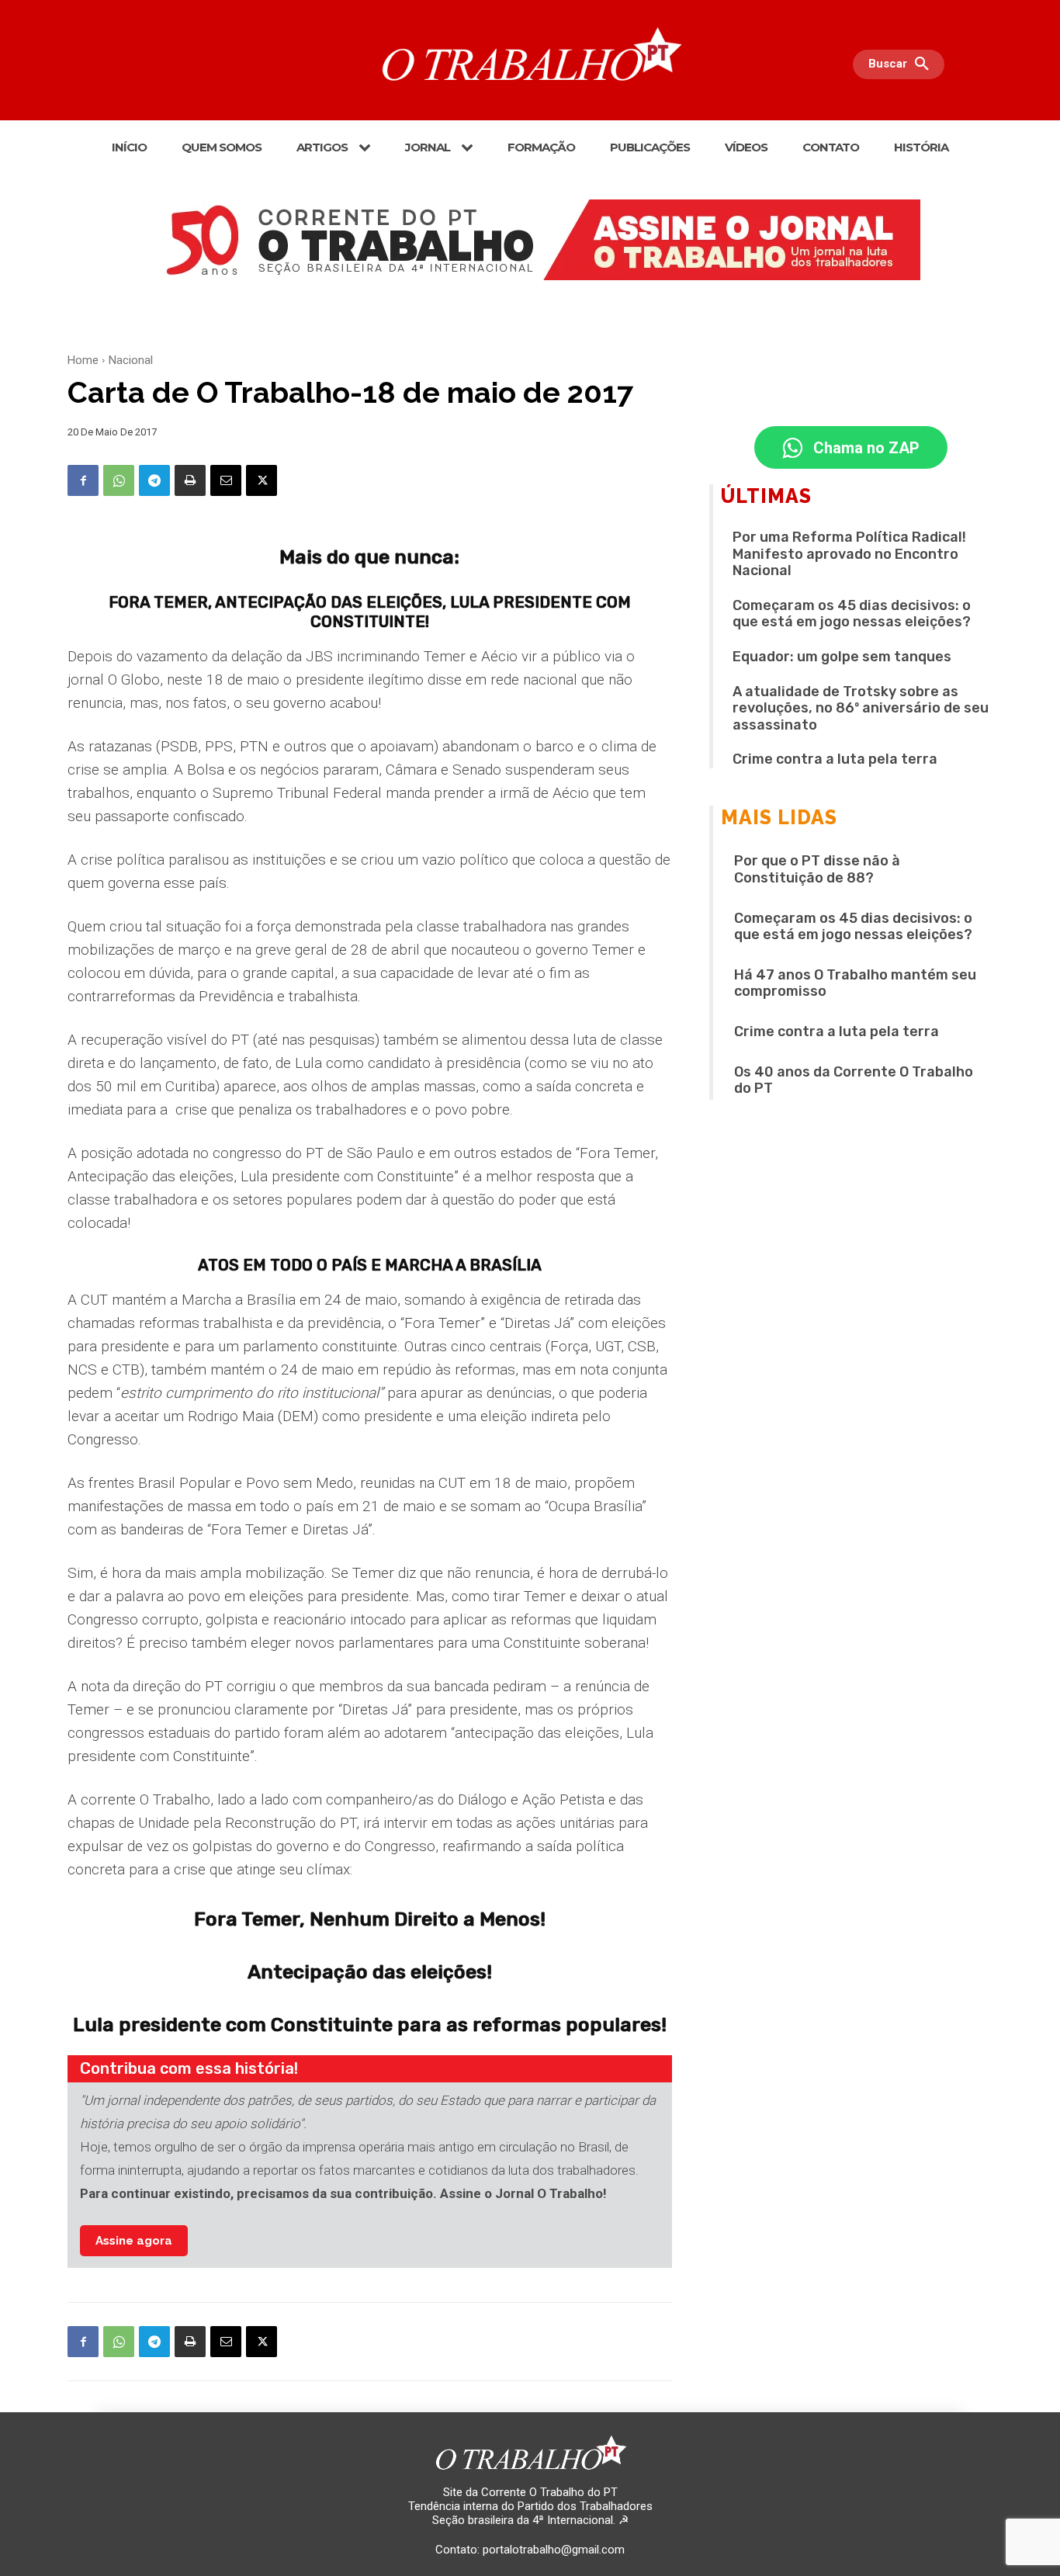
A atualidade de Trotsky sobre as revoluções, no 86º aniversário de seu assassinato (861, 708)
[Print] (190, 480)
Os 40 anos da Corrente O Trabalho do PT (854, 1080)
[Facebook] (83, 480)
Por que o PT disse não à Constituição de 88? (817, 869)
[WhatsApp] (119, 480)
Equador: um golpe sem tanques (842, 657)
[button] (902, 64)
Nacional (131, 360)
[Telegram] (154, 480)
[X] (262, 480)
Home (83, 360)
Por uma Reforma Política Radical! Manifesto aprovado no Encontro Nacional (849, 554)
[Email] (226, 480)
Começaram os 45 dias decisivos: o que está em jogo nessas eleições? (852, 614)
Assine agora (134, 2241)
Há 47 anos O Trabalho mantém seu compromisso (855, 983)
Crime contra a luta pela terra (835, 759)
